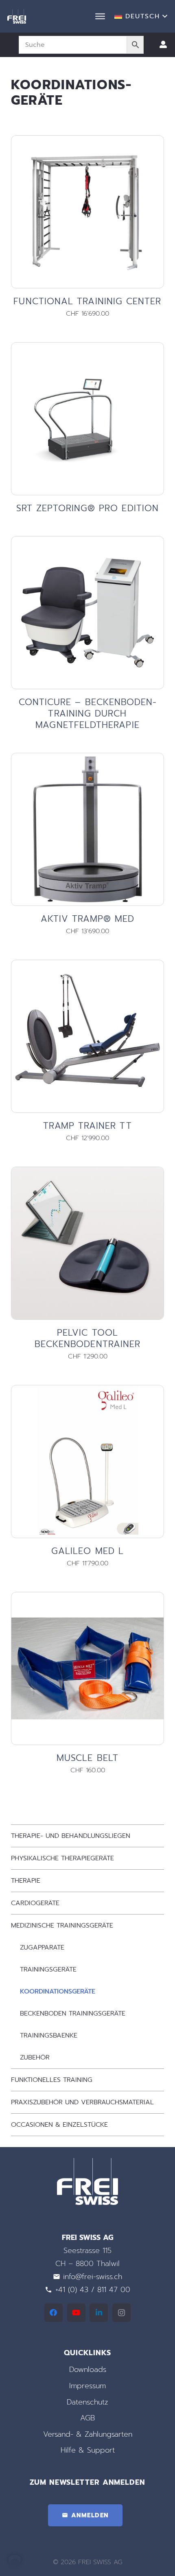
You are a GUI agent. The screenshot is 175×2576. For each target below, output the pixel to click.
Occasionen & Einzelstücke (59, 2125)
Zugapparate (42, 1947)
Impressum (87, 2386)
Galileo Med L (87, 1551)
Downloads (88, 2369)
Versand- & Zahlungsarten (88, 2434)
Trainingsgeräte (48, 1969)
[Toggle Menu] (100, 16)
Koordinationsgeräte (58, 1991)
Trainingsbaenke (49, 2035)
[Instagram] (121, 2313)
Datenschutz (87, 2402)
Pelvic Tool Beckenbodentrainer (87, 1338)
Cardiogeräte (35, 1903)
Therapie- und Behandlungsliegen (71, 1836)
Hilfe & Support (88, 2450)
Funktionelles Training (52, 2080)
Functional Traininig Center (87, 301)
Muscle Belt (87, 1758)
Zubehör (35, 2057)
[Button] (163, 45)
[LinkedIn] (99, 2313)
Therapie (26, 1881)
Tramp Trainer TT (87, 1126)
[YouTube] (76, 2313)
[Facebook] (54, 2313)
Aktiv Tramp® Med (87, 919)
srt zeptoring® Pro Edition (87, 508)
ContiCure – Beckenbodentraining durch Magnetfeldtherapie (88, 713)
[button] (141, 16)
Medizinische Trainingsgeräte (62, 1925)
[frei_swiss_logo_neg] (17, 16)
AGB (87, 2418)
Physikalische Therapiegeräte (62, 1858)
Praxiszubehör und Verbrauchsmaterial (82, 2102)
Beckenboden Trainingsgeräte (73, 2013)
